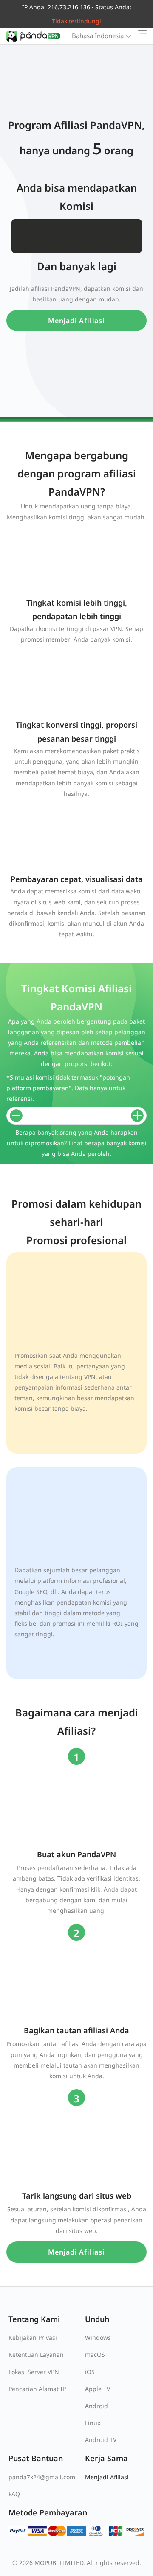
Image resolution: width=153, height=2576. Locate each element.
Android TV (101, 2440)
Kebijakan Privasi (33, 2337)
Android (96, 2406)
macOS (95, 2354)
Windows (98, 2337)
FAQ (14, 2494)
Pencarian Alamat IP (37, 2389)
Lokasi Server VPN (34, 2372)
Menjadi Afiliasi (76, 321)
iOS (90, 2372)
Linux (93, 2423)
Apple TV (98, 2389)
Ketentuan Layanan (36, 2354)
